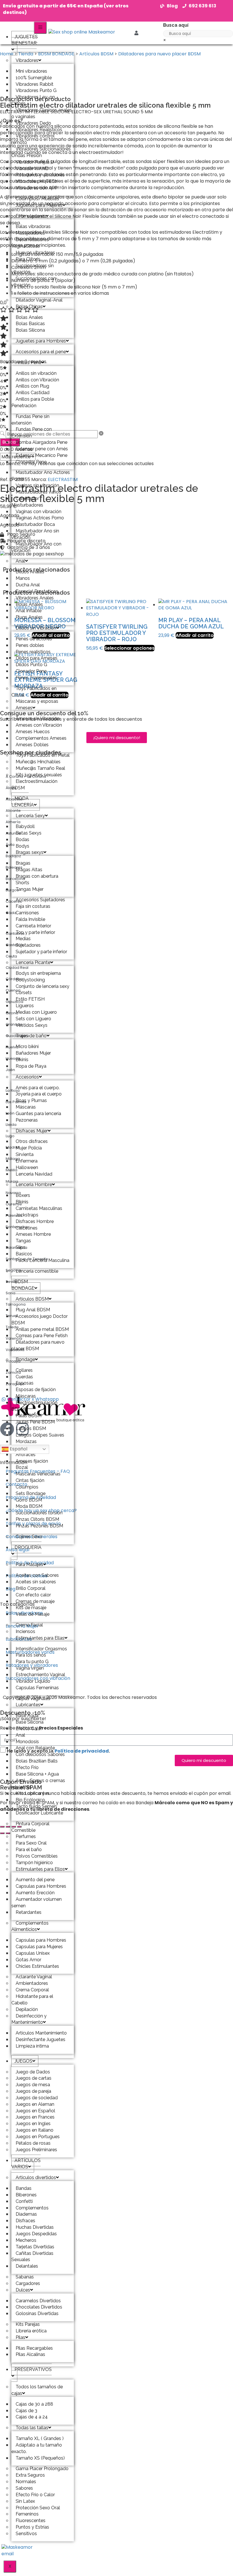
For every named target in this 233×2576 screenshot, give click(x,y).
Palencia (14, 1215)
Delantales (27, 2266)
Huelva (12, 1047)
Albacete (14, 799)
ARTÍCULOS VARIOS (26, 2164)
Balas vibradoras (24, 1613)
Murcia (12, 1181)
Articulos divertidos (36, 2177)
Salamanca (16, 1248)
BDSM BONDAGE (23, 1285)
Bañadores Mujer (33, 1053)
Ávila (10, 845)
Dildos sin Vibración (36, 628)
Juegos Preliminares (36, 2150)
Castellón (14, 945)
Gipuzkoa (14, 1002)
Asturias (13, 833)
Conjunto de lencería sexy (42, 986)
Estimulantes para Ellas (40, 1638)
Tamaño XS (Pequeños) (40, 2458)
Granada (14, 1024)
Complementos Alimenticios (30, 1926)
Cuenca (13, 990)
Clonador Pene (31, 462)
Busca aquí (176, 25)
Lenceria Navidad (34, 1174)
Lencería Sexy (30, 816)
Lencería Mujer (22, 1626)
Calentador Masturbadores (27, 502)
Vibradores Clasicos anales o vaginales (42, 113)
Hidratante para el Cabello (32, 2000)
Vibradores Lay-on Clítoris (33, 100)
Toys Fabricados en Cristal (34, 692)
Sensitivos (26, 2534)
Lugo (10, 1136)
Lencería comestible (37, 1271)
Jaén (10, 1070)
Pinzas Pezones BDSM (39, 1526)
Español (18, 1449)
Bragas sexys (30, 852)
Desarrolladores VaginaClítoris (30, 243)
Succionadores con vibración (34, 282)
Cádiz (11, 913)
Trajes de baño (31, 1036)
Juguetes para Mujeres (39, 205)
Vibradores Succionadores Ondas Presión (41, 152)
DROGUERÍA (28, 1547)
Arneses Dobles (32, 745)
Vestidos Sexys (32, 1025)
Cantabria (15, 933)
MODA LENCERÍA (23, 802)
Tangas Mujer (30, 889)
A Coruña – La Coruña (26, 776)
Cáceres (14, 901)
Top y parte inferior (35, 932)
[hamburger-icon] (40, 28)
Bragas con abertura (37, 876)
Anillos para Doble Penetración (33, 402)
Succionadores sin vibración (33, 269)
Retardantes (29, 1912)
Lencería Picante (33, 962)
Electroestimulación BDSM (34, 785)
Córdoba (14, 979)
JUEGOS (23, 2061)
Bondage (25, 1359)
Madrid (12, 1147)
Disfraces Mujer (32, 1131)
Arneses (24, 708)
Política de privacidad (82, 1751)
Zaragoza (15, 1384)
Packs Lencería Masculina (42, 1260)
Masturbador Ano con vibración (36, 547)
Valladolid (15, 1350)
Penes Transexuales (36, 678)
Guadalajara (17, 1036)
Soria (11, 1293)
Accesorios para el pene (41, 352)
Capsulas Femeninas (37, 1688)
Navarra (13, 1193)
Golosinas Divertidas (37, 2313)
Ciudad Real (17, 968)
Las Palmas (16, 1102)
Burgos (12, 890)
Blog (11, 1589)
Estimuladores (31, 216)
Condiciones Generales (32, 1537)
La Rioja (13, 1091)
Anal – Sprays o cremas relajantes (38, 1784)
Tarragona (16, 1304)
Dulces (23, 2290)
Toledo (12, 1327)
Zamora (13, 1372)
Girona (12, 1013)
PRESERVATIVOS (33, 2369)
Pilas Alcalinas (30, 2354)
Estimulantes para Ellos (40, 1869)
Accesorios (27, 1077)
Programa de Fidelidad (31, 1497)
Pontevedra (17, 1227)
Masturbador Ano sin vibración (35, 534)
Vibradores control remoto (33, 139)
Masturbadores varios (30, 1652)
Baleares (14, 867)
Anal (20, 561)
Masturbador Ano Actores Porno (41, 476)
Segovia (13, 1270)
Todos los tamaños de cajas (37, 2390)
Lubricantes (28, 1705)
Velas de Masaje (33, 1614)
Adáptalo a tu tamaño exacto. (37, 2448)
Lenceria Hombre (34, 1184)
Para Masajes (29, 1564)
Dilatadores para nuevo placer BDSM (38, 1345)
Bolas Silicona (30, 330)
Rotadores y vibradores (32, 1665)
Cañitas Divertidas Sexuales (32, 2257)
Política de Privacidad (30, 1563)
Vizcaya (13, 1361)
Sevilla (12, 1282)
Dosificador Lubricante (39, 1813)
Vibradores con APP (37, 188)
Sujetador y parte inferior (41, 952)
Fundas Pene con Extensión (32, 432)
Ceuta (11, 956)
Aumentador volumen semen (37, 1902)
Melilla (12, 1170)
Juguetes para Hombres (41, 341)
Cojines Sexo (29, 1537)
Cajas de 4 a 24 (32, 2417)
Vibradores (27, 60)
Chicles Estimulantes (37, 1966)
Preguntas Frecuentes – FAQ (38, 1471)
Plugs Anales (29, 617)
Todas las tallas (32, 2428)
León (10, 1113)
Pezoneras (27, 1120)
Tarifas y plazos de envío (33, 1524)
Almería (13, 822)
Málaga (13, 1159)
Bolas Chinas (29, 307)
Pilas (20, 2337)
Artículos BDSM (32, 1299)
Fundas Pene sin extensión (30, 420)
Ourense (14, 1204)
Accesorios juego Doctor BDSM (39, 1320)
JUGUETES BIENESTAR (25, 40)
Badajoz (13, 856)
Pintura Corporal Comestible (30, 1827)
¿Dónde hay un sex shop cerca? (41, 1510)
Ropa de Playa (31, 1066)
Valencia (14, 1338)
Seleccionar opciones (129, 648)
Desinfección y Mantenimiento (29, 2019)
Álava (11, 788)
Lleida (11, 1125)
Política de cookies (27, 1576)
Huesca (13, 1058)
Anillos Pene (28, 362)
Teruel (12, 1316)
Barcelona (15, 879)
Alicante (13, 811)
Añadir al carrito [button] (195, 635)
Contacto (16, 1484)
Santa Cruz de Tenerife (27, 1259)
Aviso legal (17, 1550)
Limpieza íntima (32, 2046)
